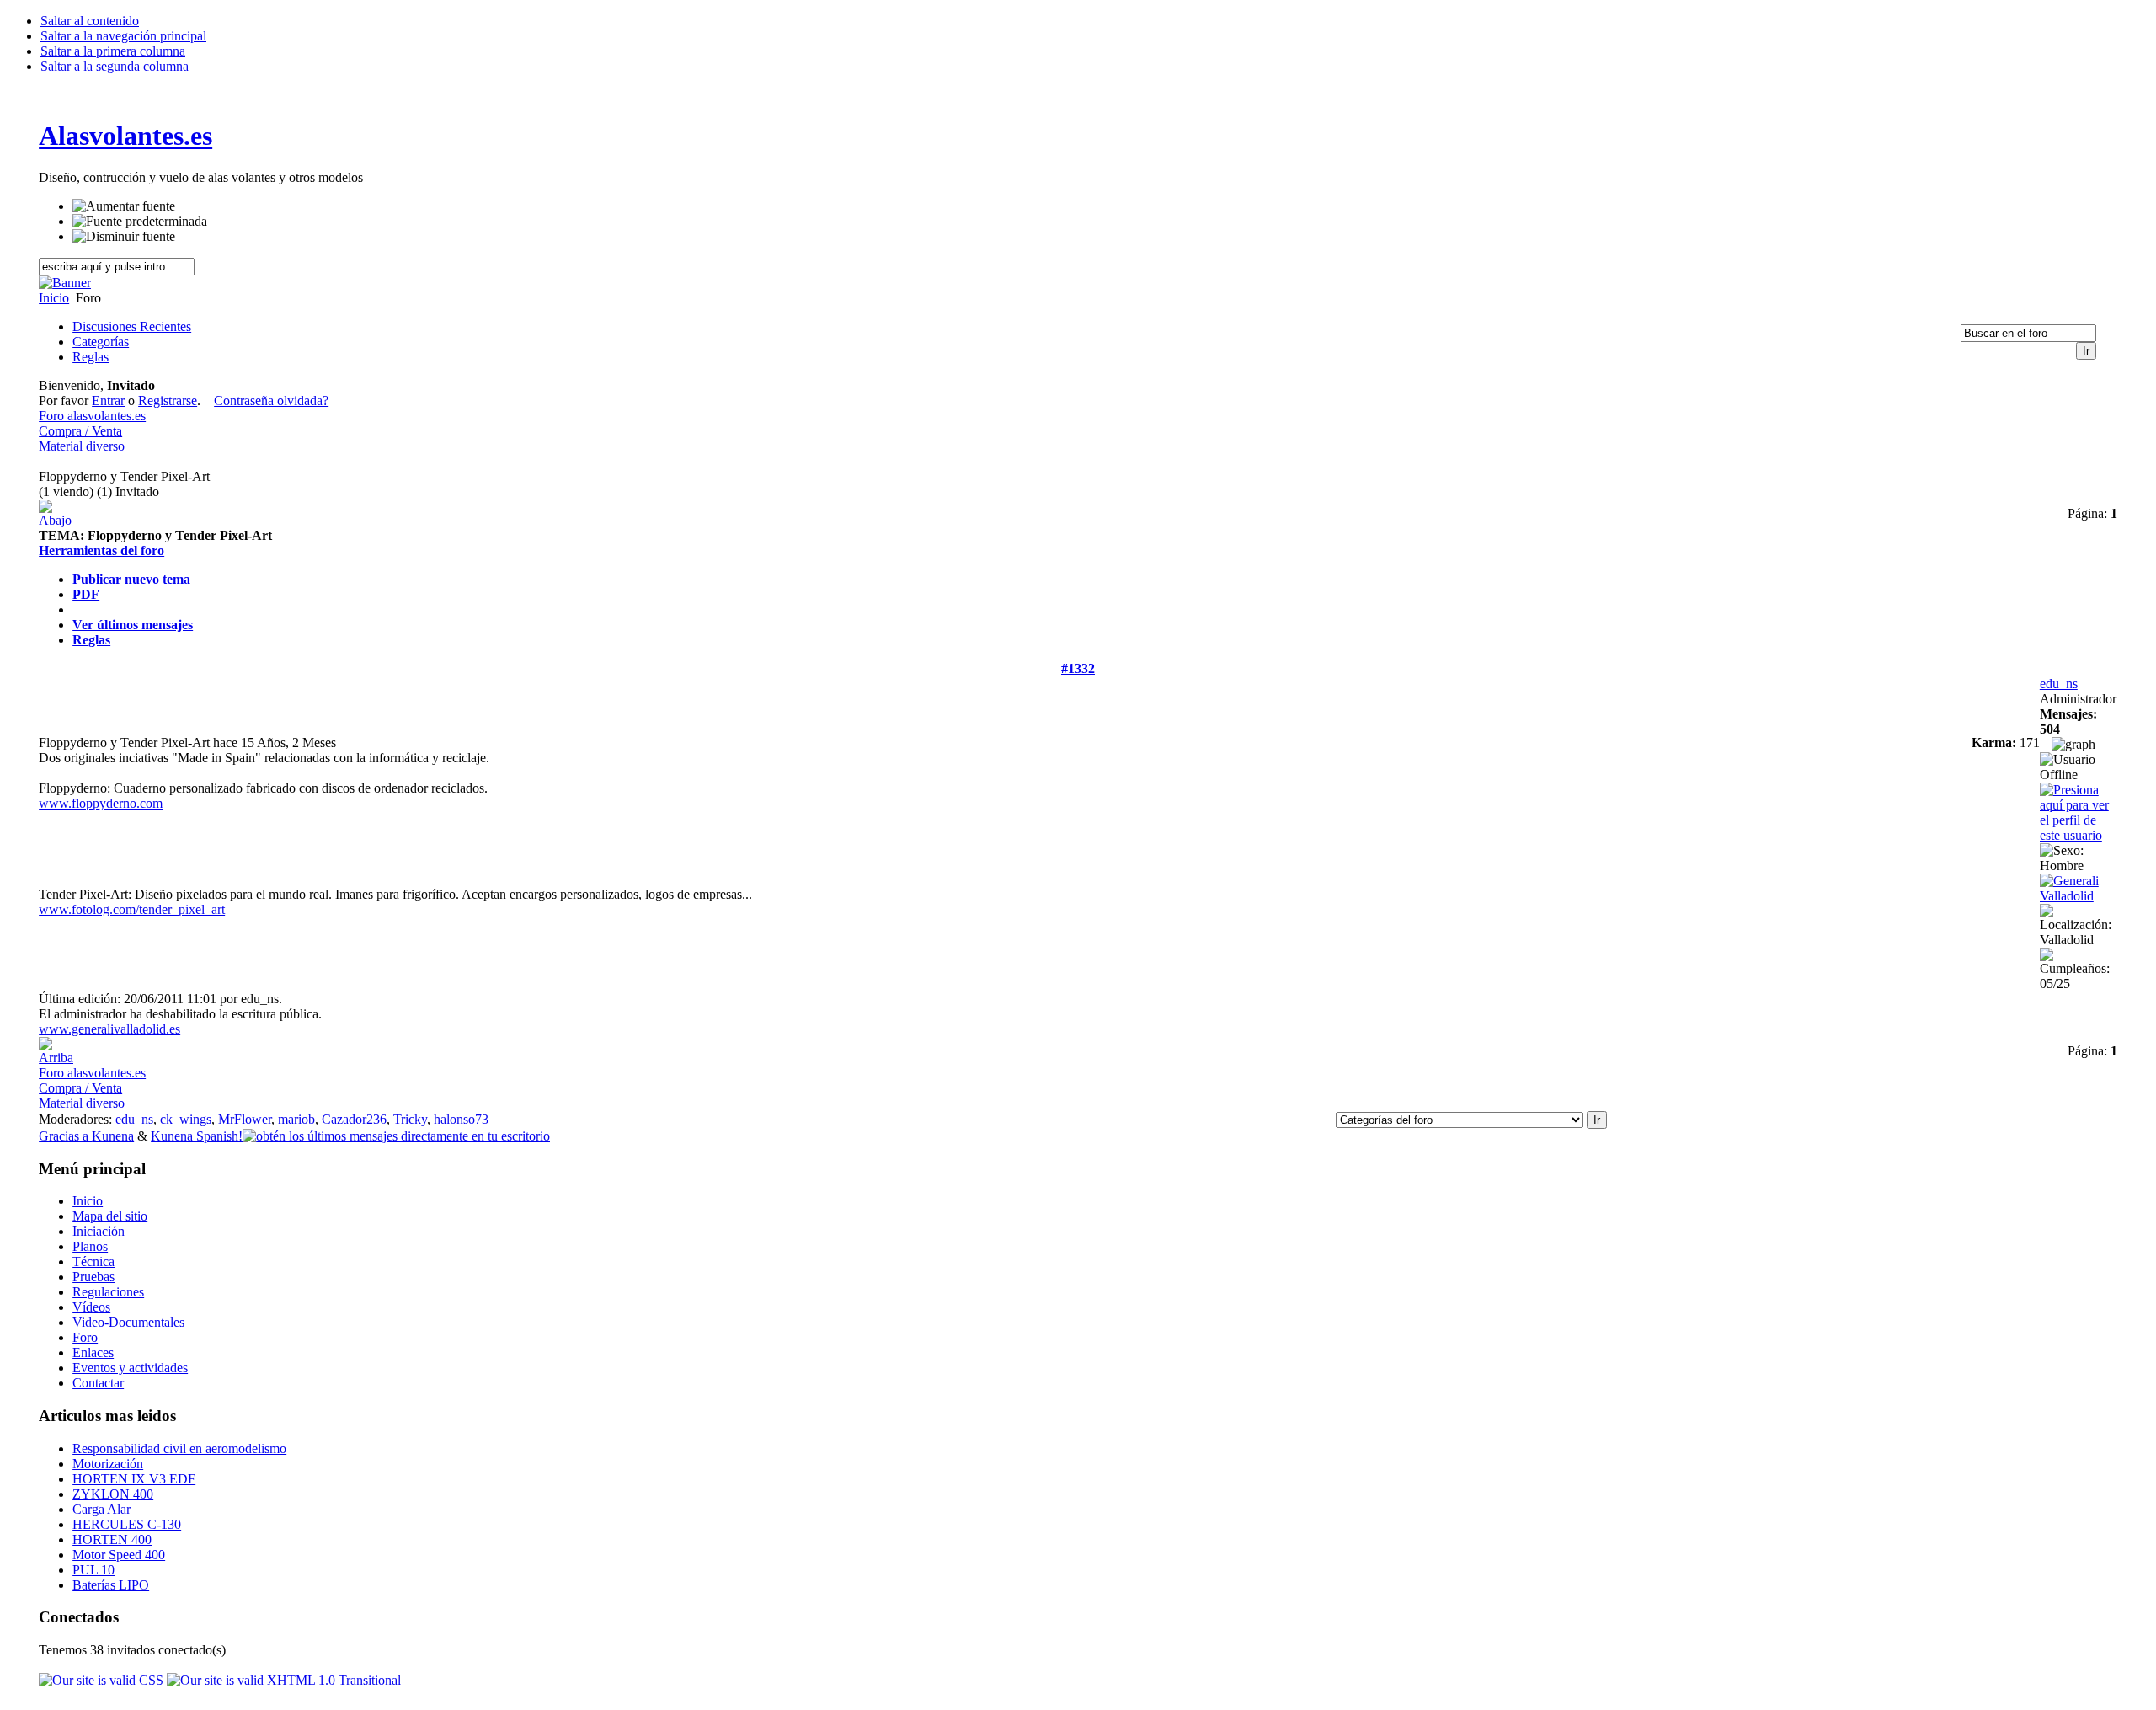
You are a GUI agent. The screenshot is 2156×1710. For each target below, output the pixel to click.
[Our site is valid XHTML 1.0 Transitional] (284, 1680)
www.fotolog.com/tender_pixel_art (132, 909)
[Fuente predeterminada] (140, 222)
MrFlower (245, 1119)
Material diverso (82, 446)
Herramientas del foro (101, 550)
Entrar (108, 401)
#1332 (1078, 668)
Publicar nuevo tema (131, 579)
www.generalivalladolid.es (109, 1029)
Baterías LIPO (111, 1585)
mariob (296, 1119)
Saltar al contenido (90, 21)
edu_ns (2059, 684)
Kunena (113, 1136)
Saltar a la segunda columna (115, 66)
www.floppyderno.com (101, 803)
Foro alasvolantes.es (92, 416)
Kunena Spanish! (197, 1136)
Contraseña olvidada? (271, 401)
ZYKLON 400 (113, 1494)
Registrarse (168, 401)
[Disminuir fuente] (124, 237)
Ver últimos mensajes (133, 625)
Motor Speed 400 (119, 1555)
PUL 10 (93, 1570)
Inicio (54, 298)
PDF (86, 594)
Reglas (91, 640)
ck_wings (186, 1119)
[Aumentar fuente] (124, 206)
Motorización (108, 1464)
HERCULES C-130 (127, 1524)
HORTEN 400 (112, 1539)
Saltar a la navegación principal (123, 36)
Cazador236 (354, 1119)
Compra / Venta (80, 431)
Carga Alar (101, 1509)
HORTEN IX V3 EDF (134, 1479)
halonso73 (461, 1119)
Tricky (410, 1119)
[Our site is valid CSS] (103, 1680)
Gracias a (65, 1136)
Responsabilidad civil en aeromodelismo (179, 1448)
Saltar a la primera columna (113, 51)
